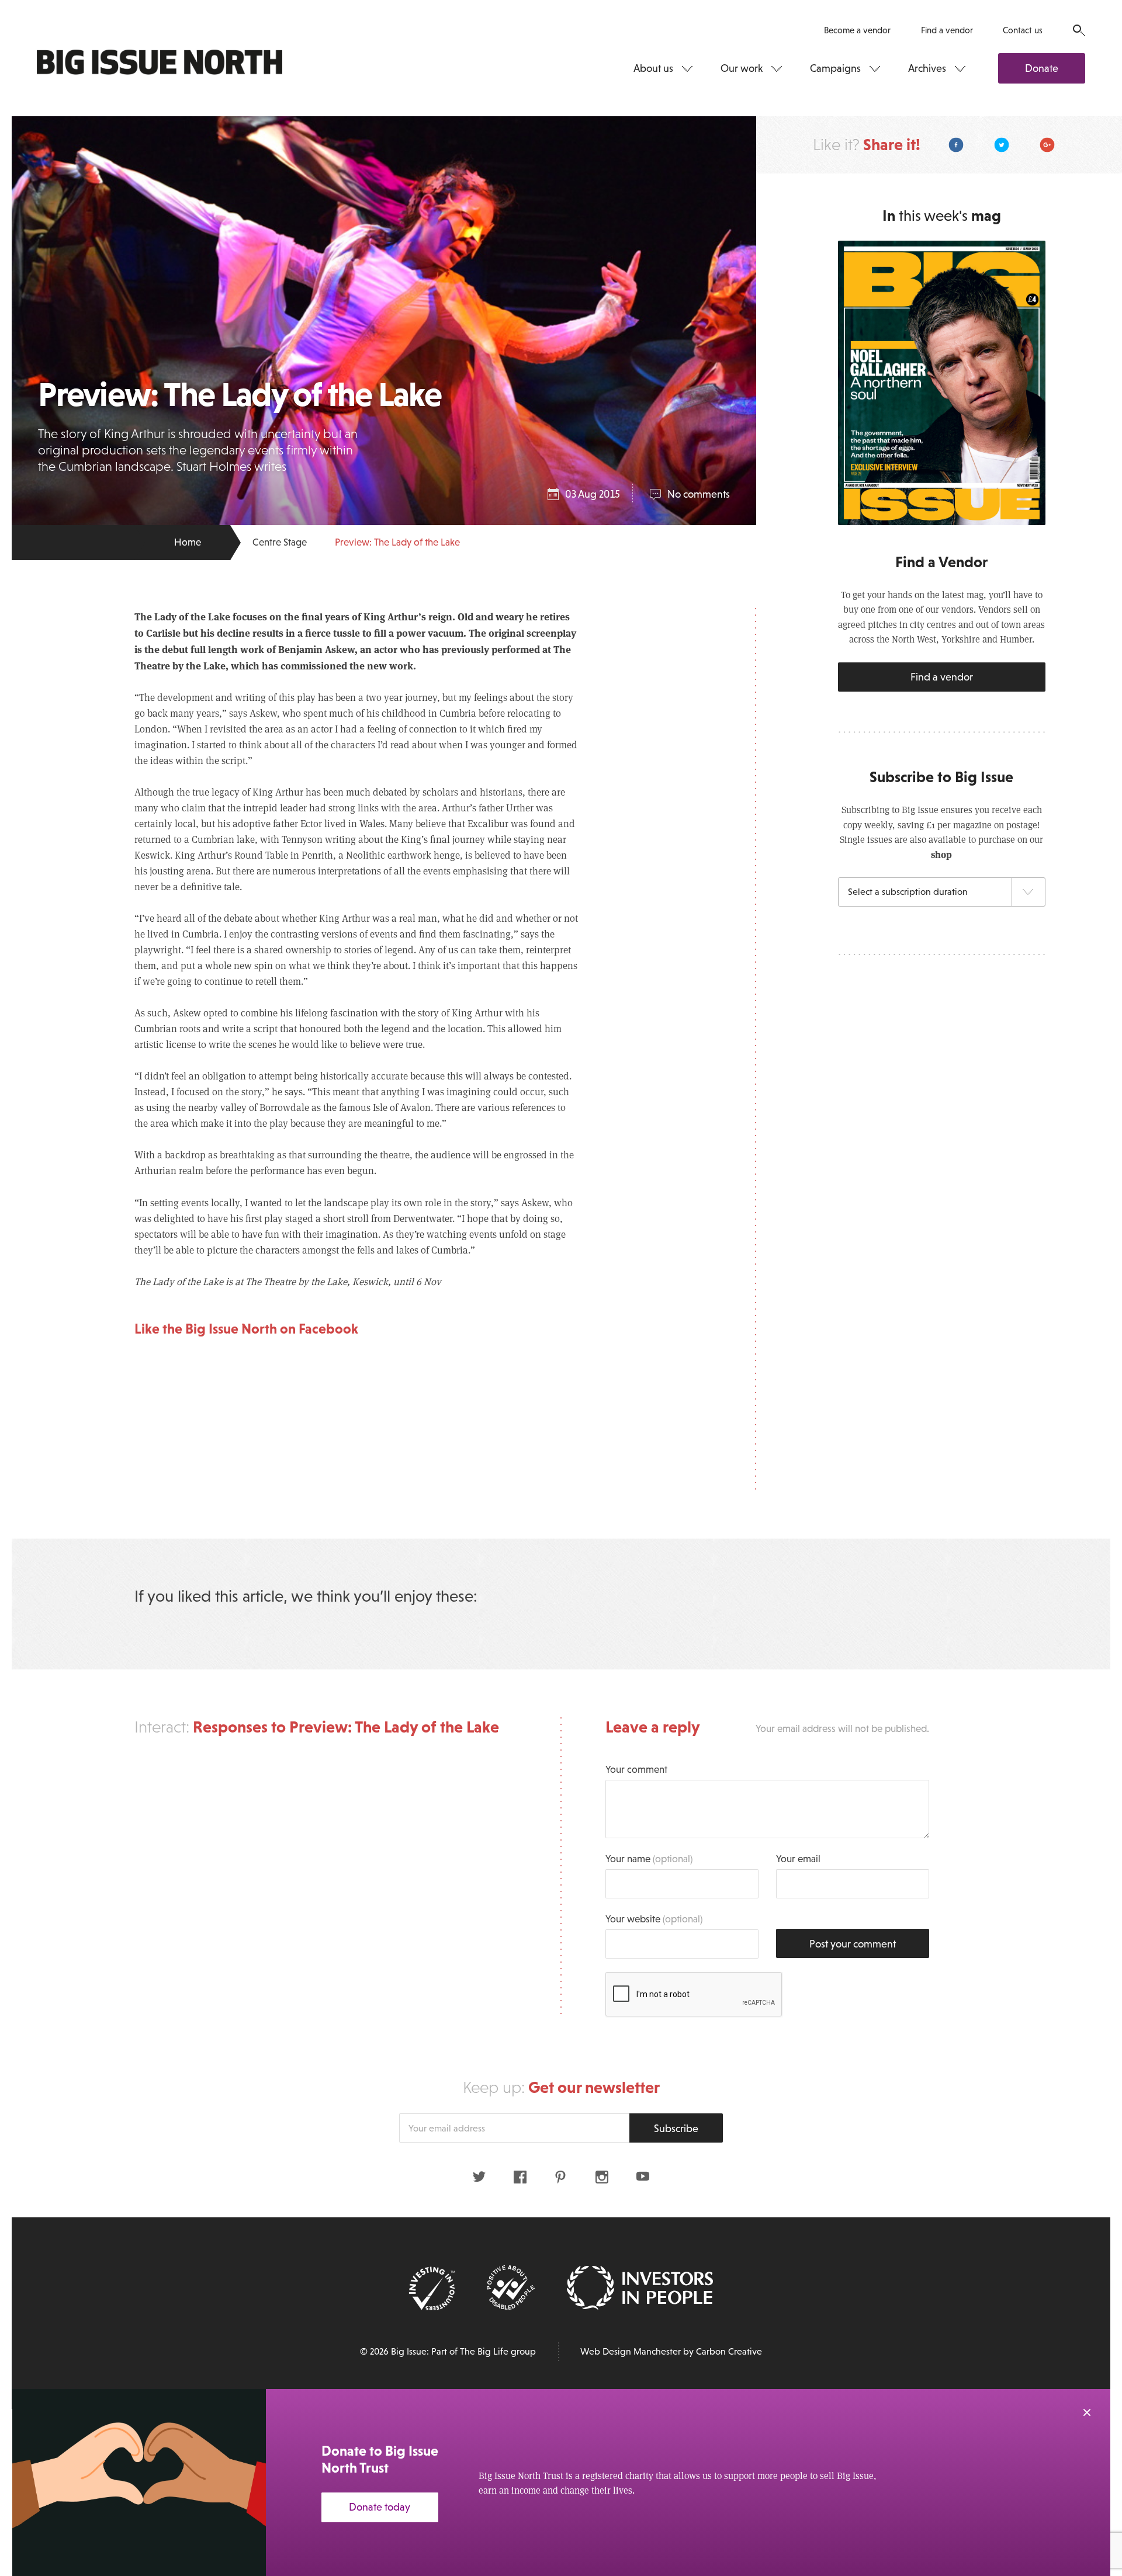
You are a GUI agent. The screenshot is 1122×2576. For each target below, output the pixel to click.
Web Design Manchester (631, 2351)
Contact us (1023, 30)
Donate (1042, 68)
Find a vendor (947, 30)
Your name (649, 1859)
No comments (699, 494)
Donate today (380, 2507)
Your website (654, 1919)
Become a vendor (857, 30)
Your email (798, 1859)
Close (1087, 2412)
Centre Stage (280, 542)
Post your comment (853, 1944)
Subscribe (676, 2129)
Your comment (636, 1770)
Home (188, 542)
